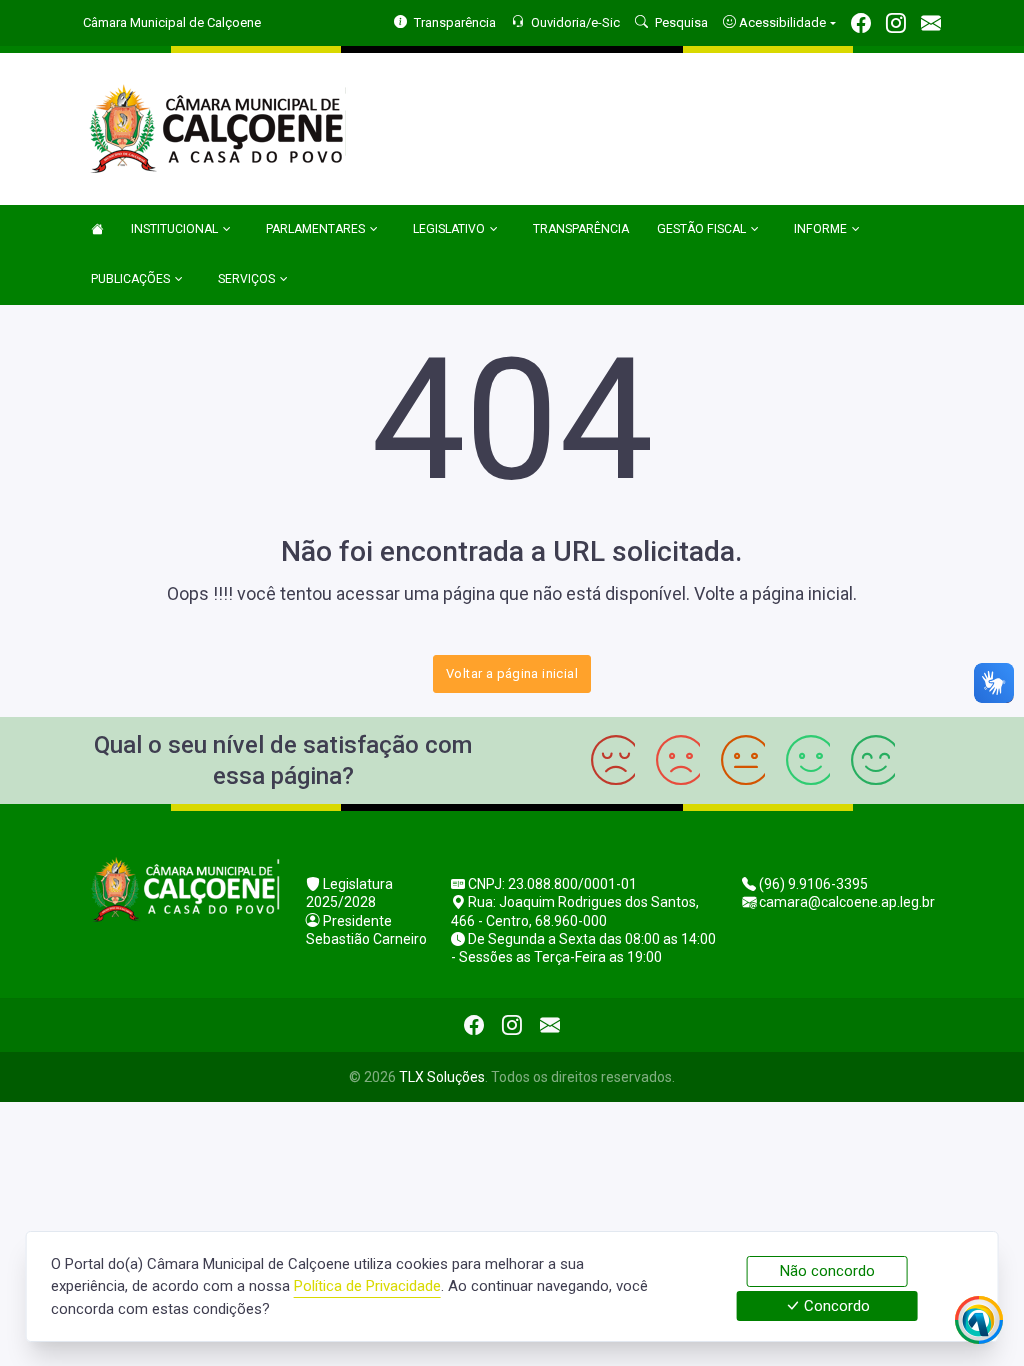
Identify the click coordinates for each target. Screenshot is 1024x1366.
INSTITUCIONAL (174, 229)
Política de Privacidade (367, 1286)
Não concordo (827, 1271)
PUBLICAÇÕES (130, 279)
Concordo (835, 1306)
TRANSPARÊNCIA (581, 229)
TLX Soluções (442, 1077)
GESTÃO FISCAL (701, 229)
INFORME (820, 229)
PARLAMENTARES (315, 229)
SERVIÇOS (246, 279)
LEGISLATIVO (449, 229)
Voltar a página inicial (512, 673)
